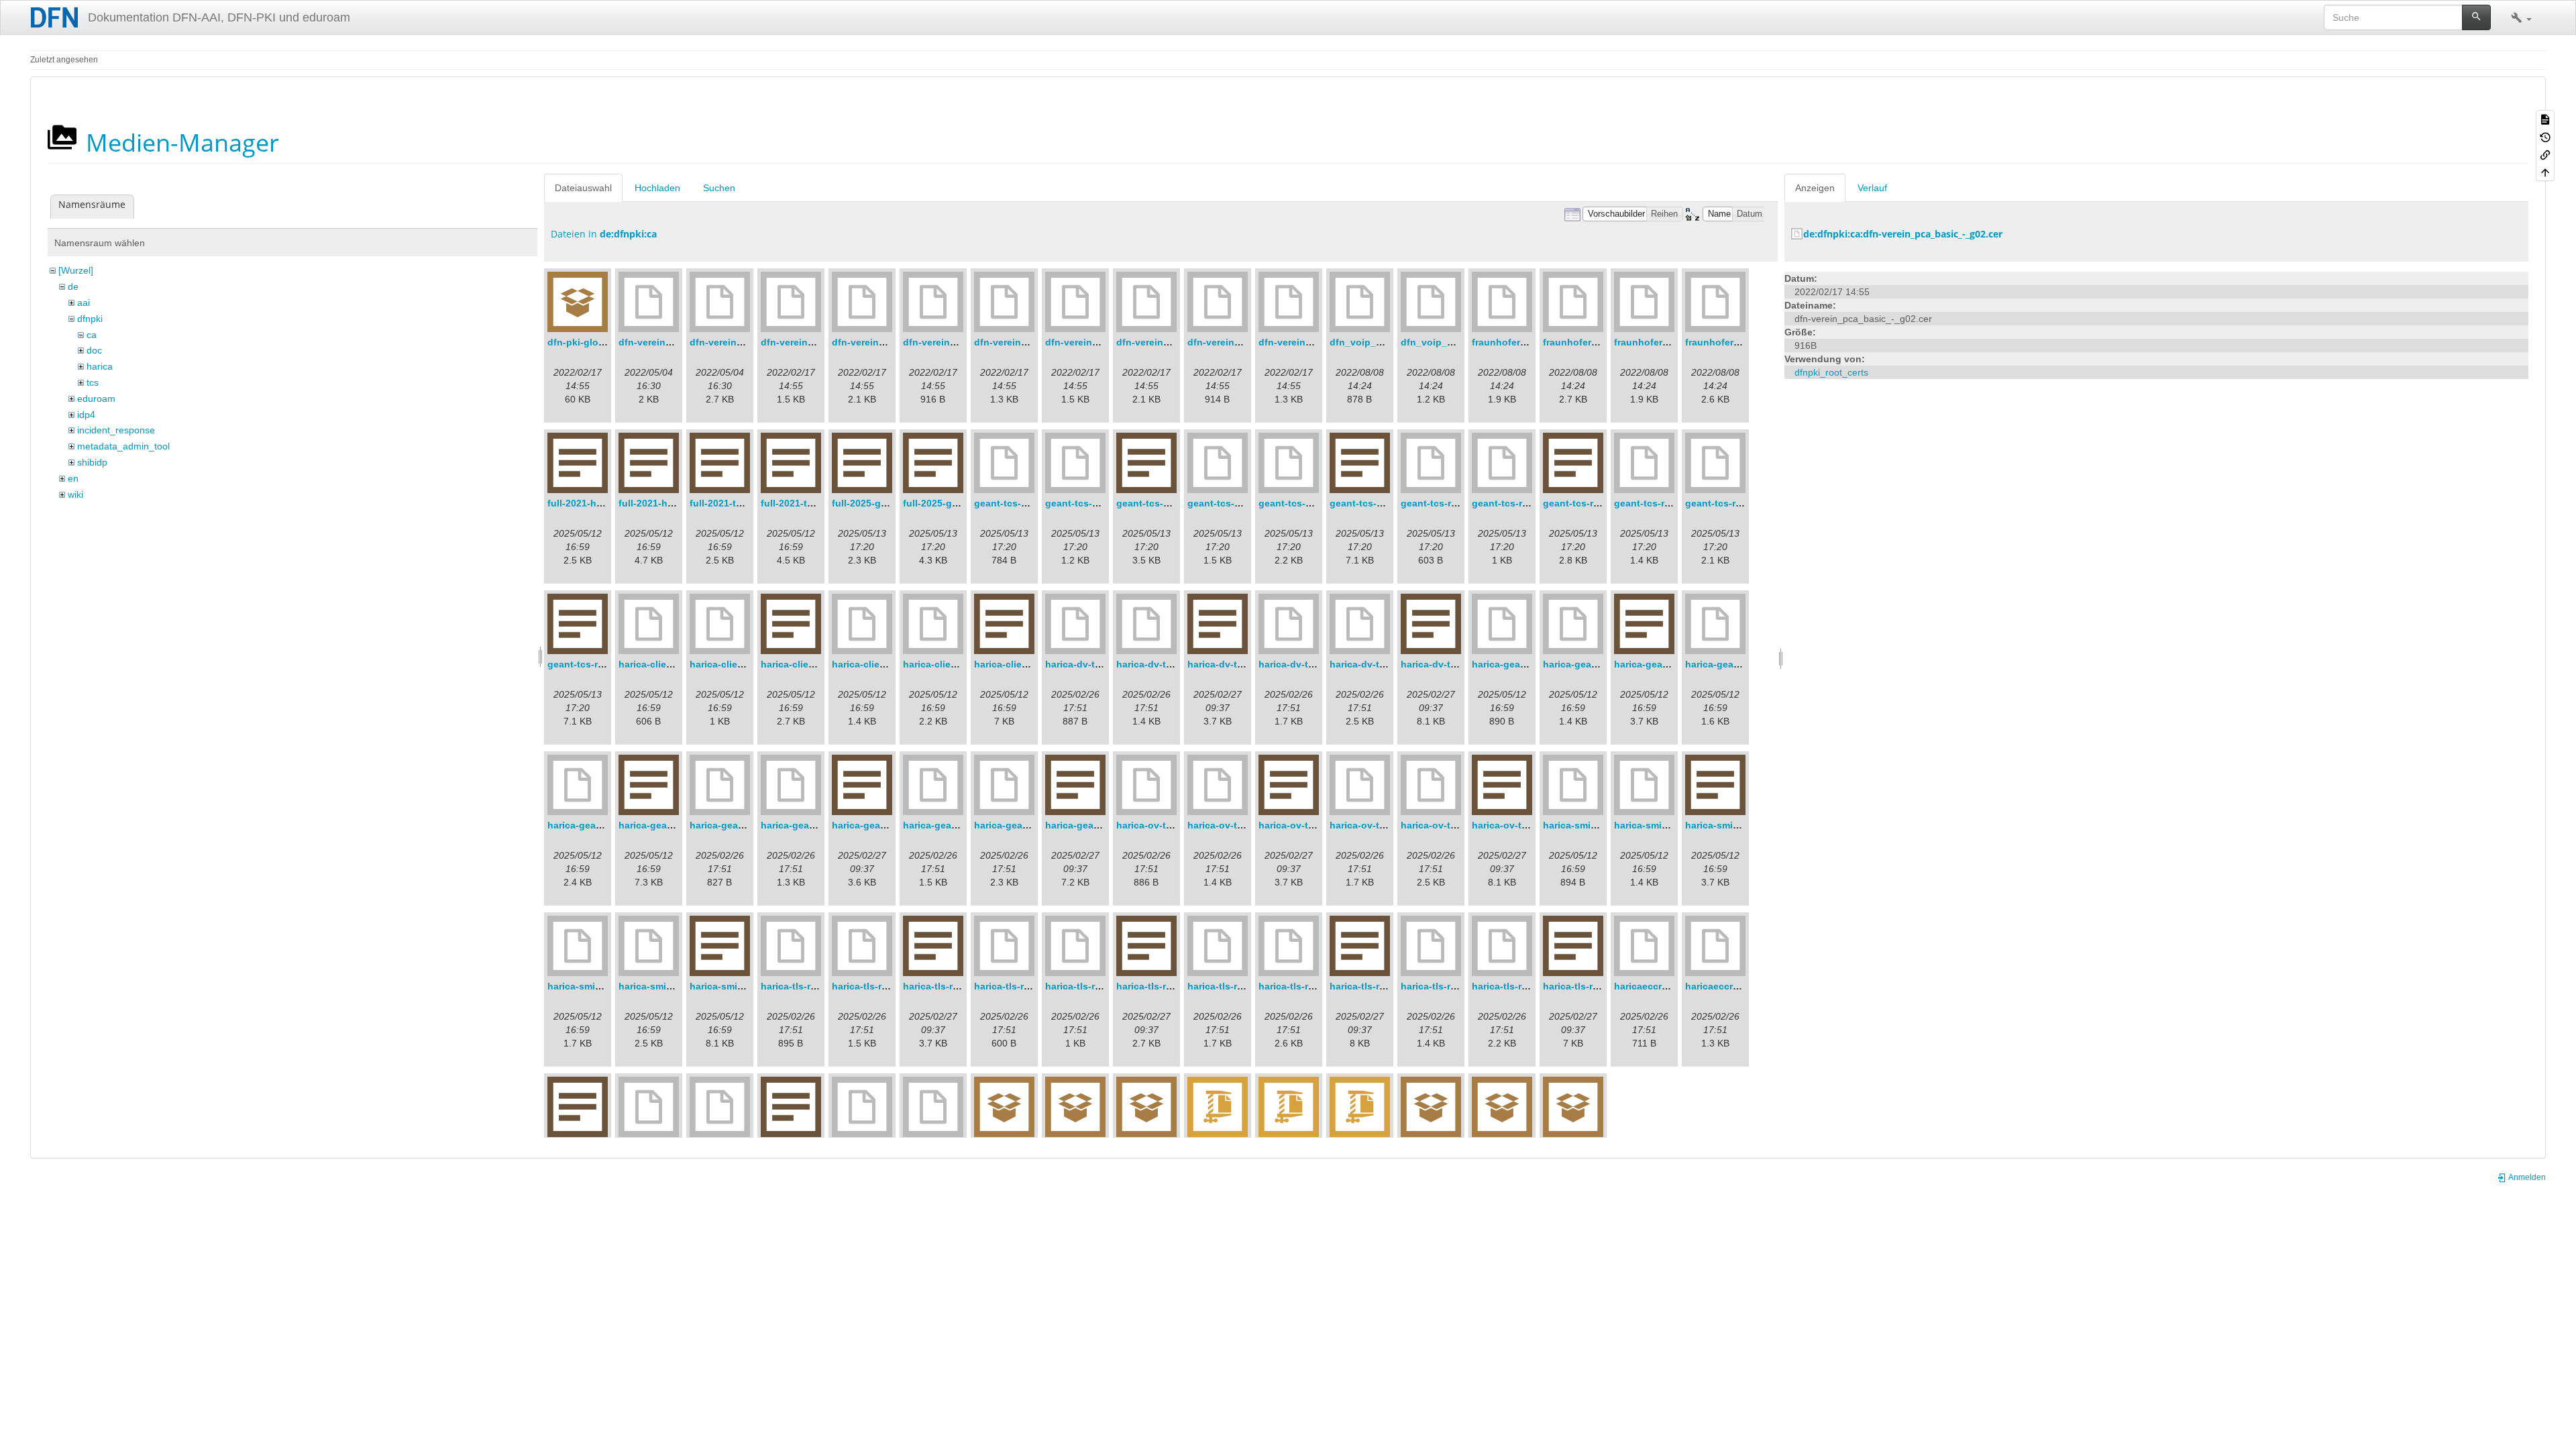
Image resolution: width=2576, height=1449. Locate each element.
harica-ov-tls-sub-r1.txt (1524, 825)
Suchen (719, 188)
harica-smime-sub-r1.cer (603, 986)
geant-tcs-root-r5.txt (594, 664)
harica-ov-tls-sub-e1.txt (1312, 825)
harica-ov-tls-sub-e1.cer (1171, 825)
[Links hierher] (2545, 154)
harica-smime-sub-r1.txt (744, 986)
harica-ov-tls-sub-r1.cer (1383, 825)
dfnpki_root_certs (1831, 372)
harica (100, 366)
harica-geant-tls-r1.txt (1095, 825)
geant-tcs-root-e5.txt (1590, 503)
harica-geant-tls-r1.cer (954, 825)
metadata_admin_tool (123, 446)
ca (92, 335)
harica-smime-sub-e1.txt (1740, 825)
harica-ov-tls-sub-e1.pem (1245, 825)
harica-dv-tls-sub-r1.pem (1386, 664)
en (73, 478)
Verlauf (1872, 188)
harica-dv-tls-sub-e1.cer (1100, 664)
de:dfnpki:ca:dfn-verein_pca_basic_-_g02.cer (1903, 234)
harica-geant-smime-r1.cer (1745, 664)
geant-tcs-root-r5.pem (1735, 503)
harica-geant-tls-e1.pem (815, 825)
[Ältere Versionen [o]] (2545, 136)
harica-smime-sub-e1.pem (1673, 825)
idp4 (86, 415)
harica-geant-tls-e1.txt (882, 825)
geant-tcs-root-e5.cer (1449, 503)
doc (94, 350)
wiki (75, 494)
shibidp (92, 462)
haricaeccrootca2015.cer (1670, 986)
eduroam (96, 398)
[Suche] (2476, 17)
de (73, 286)
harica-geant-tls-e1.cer (741, 825)
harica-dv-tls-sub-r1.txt (1453, 664)
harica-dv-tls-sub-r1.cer (1312, 664)
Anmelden (2526, 1177)
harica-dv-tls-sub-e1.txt (1241, 664)
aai (84, 303)
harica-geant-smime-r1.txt (677, 825)
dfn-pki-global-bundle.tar (605, 342)
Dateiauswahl (583, 188)
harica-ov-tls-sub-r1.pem (1457, 825)
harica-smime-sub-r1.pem (677, 986)
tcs (93, 382)
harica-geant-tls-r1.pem (1027, 825)
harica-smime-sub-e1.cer (1599, 825)
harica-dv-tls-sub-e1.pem (1174, 664)
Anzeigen (1815, 188)
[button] (2521, 17)
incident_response (116, 430)
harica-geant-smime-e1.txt (1674, 664)
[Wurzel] (76, 270)
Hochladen (657, 188)
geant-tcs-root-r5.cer (1661, 503)
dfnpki (90, 319)
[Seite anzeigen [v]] (2545, 119)
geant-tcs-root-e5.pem (1523, 503)
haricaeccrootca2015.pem (1744, 986)
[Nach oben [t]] (2545, 172)
